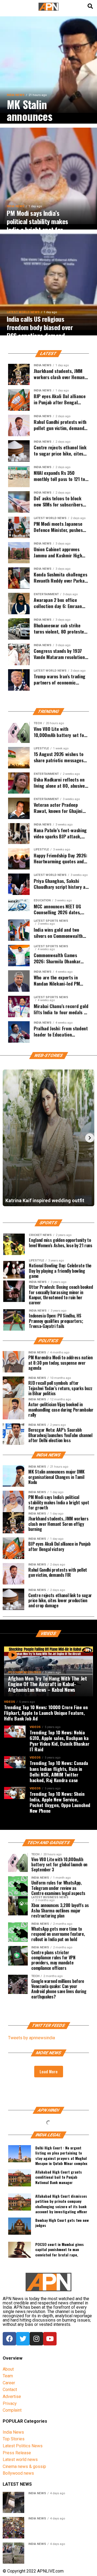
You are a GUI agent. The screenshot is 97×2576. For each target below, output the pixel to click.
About (8, 2369)
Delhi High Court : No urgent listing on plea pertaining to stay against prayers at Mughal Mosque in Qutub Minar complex (61, 2155)
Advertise (12, 2397)
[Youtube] (50, 2339)
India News (13, 2432)
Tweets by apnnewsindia (32, 2038)
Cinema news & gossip (24, 2466)
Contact (10, 2390)
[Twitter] (23, 2339)
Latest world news (20, 2460)
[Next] (90, 1138)
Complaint (12, 2410)
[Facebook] (9, 2339)
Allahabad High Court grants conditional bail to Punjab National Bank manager (59, 2177)
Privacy (10, 2403)
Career (9, 2383)
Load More (49, 2071)
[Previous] (7, 1138)
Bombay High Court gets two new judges (62, 2223)
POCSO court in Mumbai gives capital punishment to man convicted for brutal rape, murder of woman (60, 2251)
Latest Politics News (23, 2446)
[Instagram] (36, 2339)
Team (8, 2376)
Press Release (17, 2453)
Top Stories (14, 2439)
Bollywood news (18, 2473)
